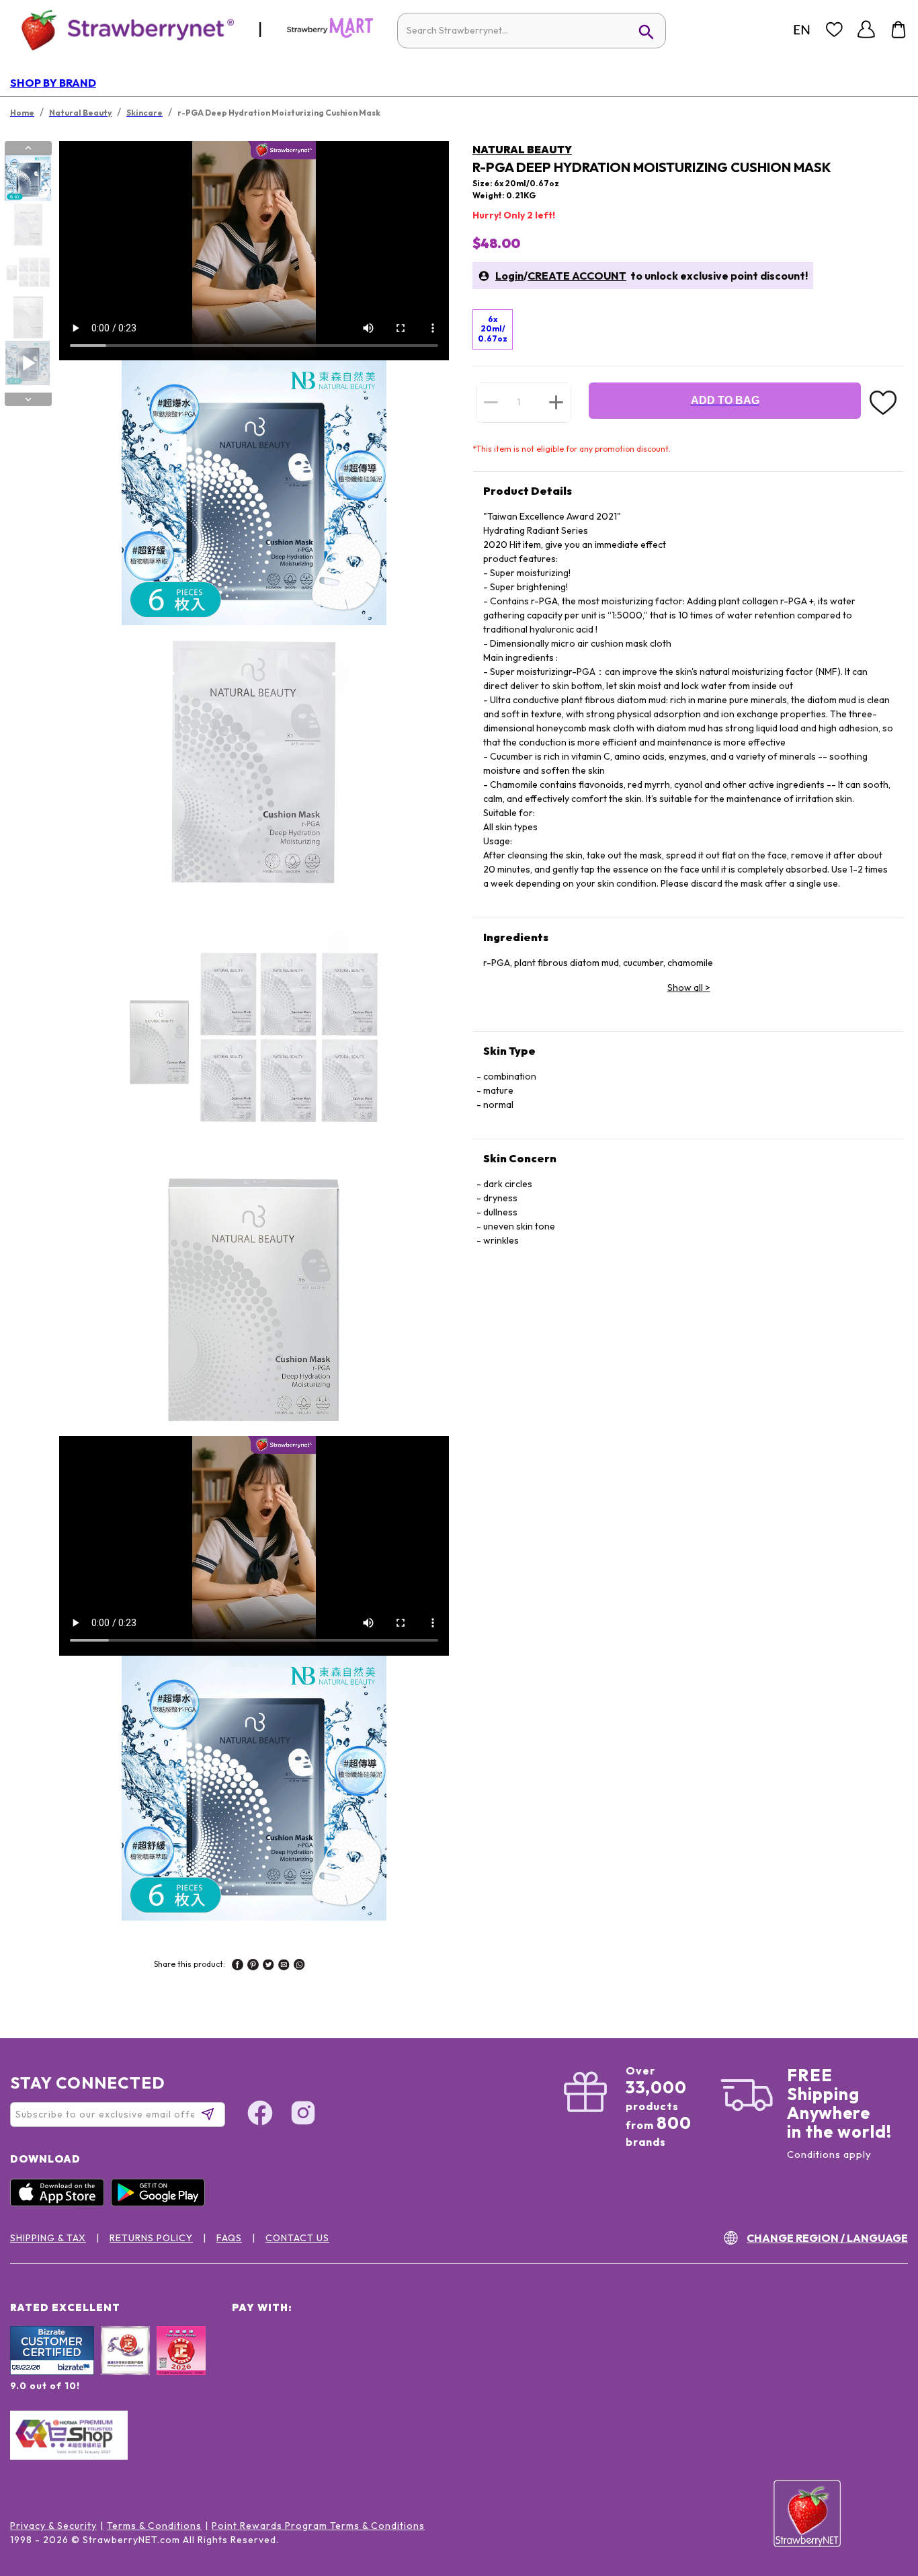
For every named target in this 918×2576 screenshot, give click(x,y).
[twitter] (268, 1966)
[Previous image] (28, 148)
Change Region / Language (827, 2238)
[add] (556, 402)
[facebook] (238, 1966)
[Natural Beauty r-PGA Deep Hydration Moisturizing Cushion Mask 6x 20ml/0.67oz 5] (28, 363)
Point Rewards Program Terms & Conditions (318, 2526)
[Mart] (330, 35)
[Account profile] (866, 30)
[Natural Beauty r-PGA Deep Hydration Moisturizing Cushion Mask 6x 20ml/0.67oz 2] (28, 225)
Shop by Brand (53, 83)
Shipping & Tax (48, 2238)
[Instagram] (303, 2115)
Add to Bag (725, 400)
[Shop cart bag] (899, 30)
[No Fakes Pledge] (181, 2365)
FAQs (229, 2238)
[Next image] (28, 399)
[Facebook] (260, 2115)
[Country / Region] (802, 30)
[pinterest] (253, 1966)
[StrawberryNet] (122, 29)
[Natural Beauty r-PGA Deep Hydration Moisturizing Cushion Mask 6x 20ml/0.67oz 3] (28, 271)
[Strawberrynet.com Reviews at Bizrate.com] (52, 2372)
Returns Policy (151, 2238)
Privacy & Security (53, 2526)
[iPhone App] (60, 2203)
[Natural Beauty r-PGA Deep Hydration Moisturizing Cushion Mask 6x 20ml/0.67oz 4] (28, 317)
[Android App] (161, 2203)
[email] (284, 1966)
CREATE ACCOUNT (577, 276)
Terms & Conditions (154, 2526)
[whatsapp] (299, 1966)
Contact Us (297, 2238)
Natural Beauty (522, 149)
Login (509, 276)
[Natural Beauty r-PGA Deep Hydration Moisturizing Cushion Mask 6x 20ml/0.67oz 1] (28, 178)
